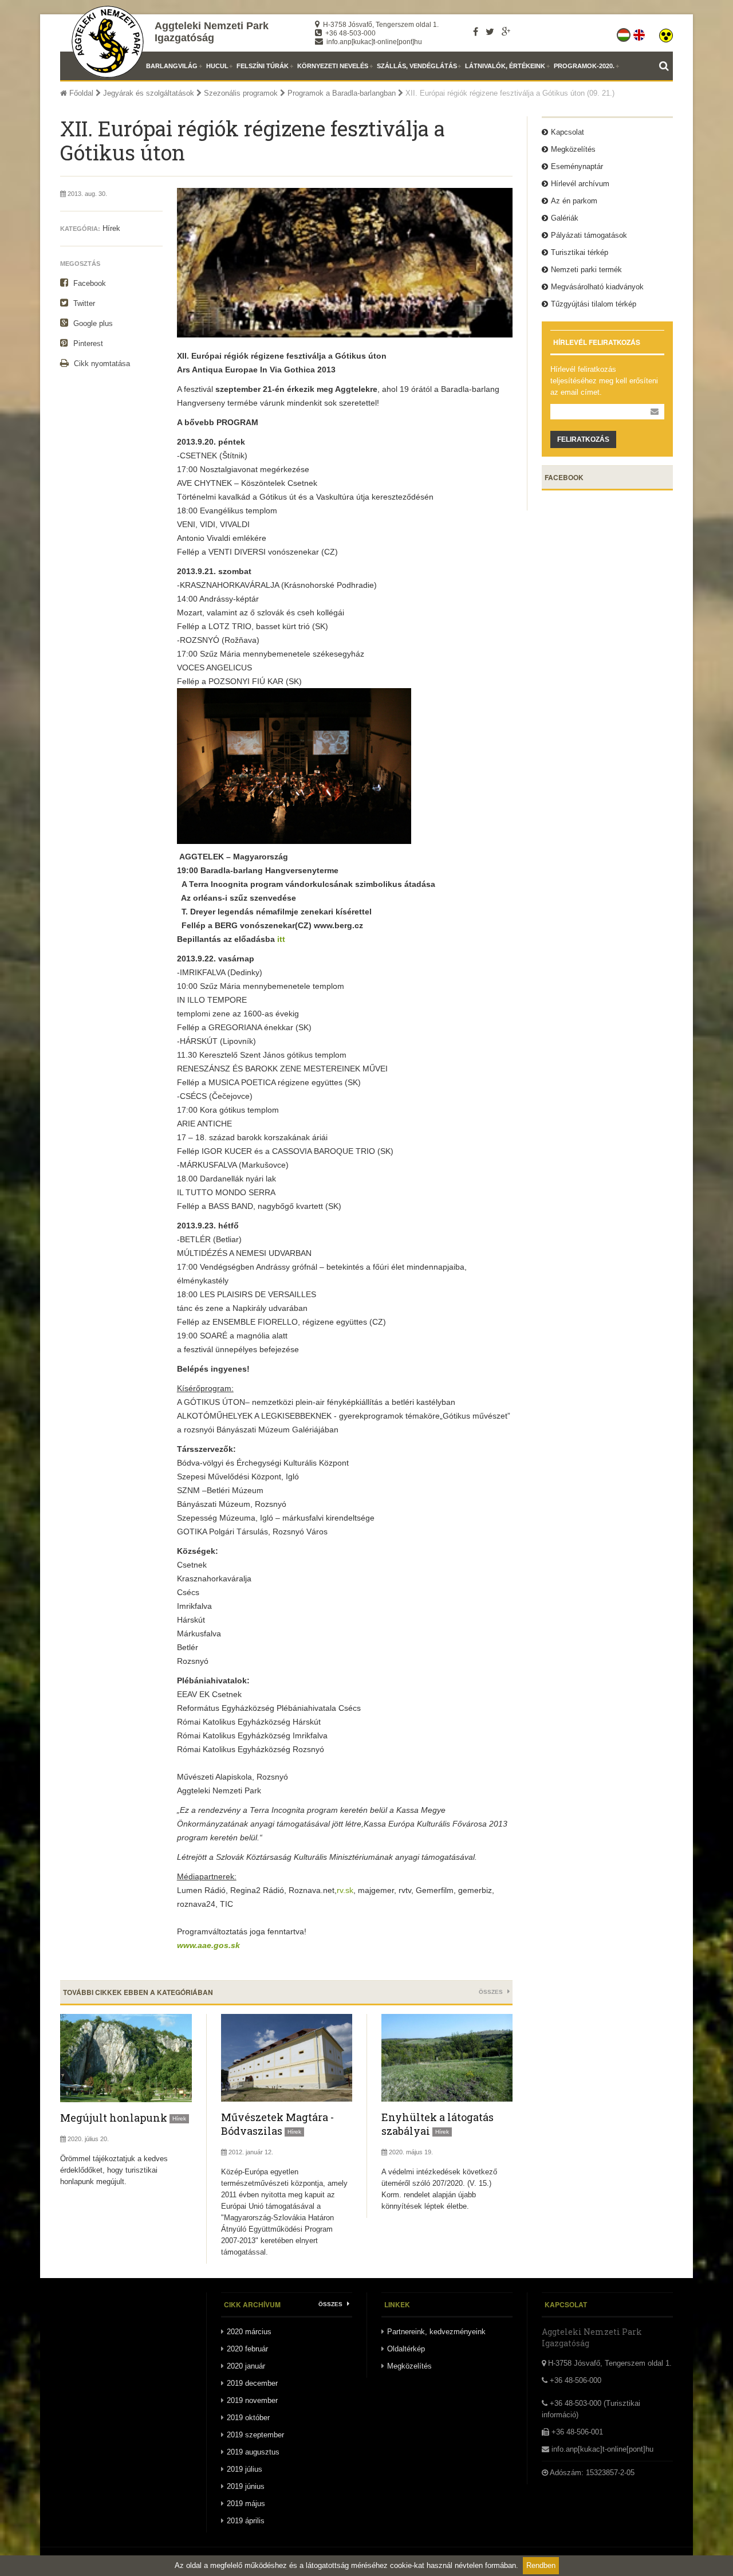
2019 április (246, 2521)
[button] (666, 33)
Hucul (217, 66)
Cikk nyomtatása (101, 364)
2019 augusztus (253, 2452)
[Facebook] (476, 32)
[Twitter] (490, 32)
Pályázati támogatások (589, 235)
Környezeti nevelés (333, 66)
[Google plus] (506, 32)
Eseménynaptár (577, 166)
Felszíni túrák (263, 66)
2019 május (246, 2504)
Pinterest (87, 343)
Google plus (92, 323)
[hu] (624, 33)
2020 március (249, 2332)
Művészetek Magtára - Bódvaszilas (277, 2124)
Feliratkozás (583, 439)
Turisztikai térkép (580, 252)
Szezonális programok (241, 93)
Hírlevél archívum (580, 184)
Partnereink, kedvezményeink (436, 2332)
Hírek (111, 228)
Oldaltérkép (406, 2349)
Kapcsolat (568, 132)
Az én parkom (574, 201)
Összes (492, 1992)
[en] (640, 33)
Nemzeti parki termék (586, 270)
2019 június (246, 2486)
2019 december (252, 2383)
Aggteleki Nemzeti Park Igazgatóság (212, 32)
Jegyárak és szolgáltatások (149, 93)
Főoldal (80, 93)
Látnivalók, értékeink (505, 66)
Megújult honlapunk (114, 2118)
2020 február (247, 2349)
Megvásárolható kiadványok (597, 287)
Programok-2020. (584, 66)
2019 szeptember (255, 2435)
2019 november (252, 2400)
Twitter (83, 303)
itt (281, 939)
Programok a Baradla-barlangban (342, 93)
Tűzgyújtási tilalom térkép (594, 304)
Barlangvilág (172, 66)
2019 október (248, 2418)
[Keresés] (666, 66)
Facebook (88, 283)
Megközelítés (573, 149)
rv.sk (345, 1890)
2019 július (245, 2469)
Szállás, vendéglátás (417, 66)
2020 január (246, 2366)
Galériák (565, 218)
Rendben (541, 2565)
